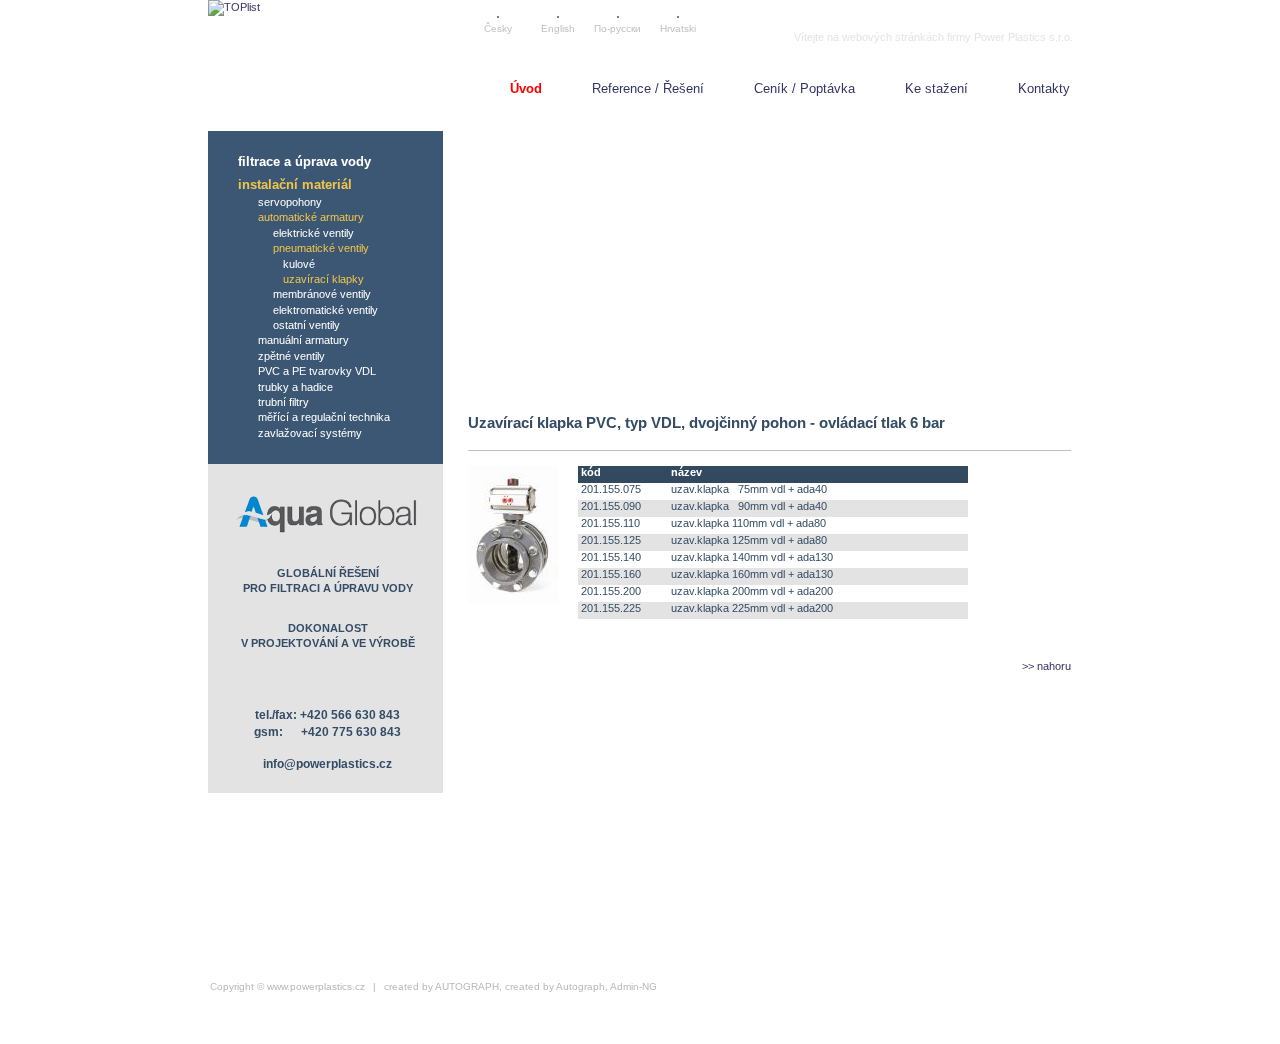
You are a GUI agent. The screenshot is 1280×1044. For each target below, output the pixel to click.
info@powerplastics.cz (327, 764)
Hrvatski (678, 28)
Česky (498, 28)
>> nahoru (1046, 666)
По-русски (617, 28)
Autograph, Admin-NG (606, 986)
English (558, 28)
